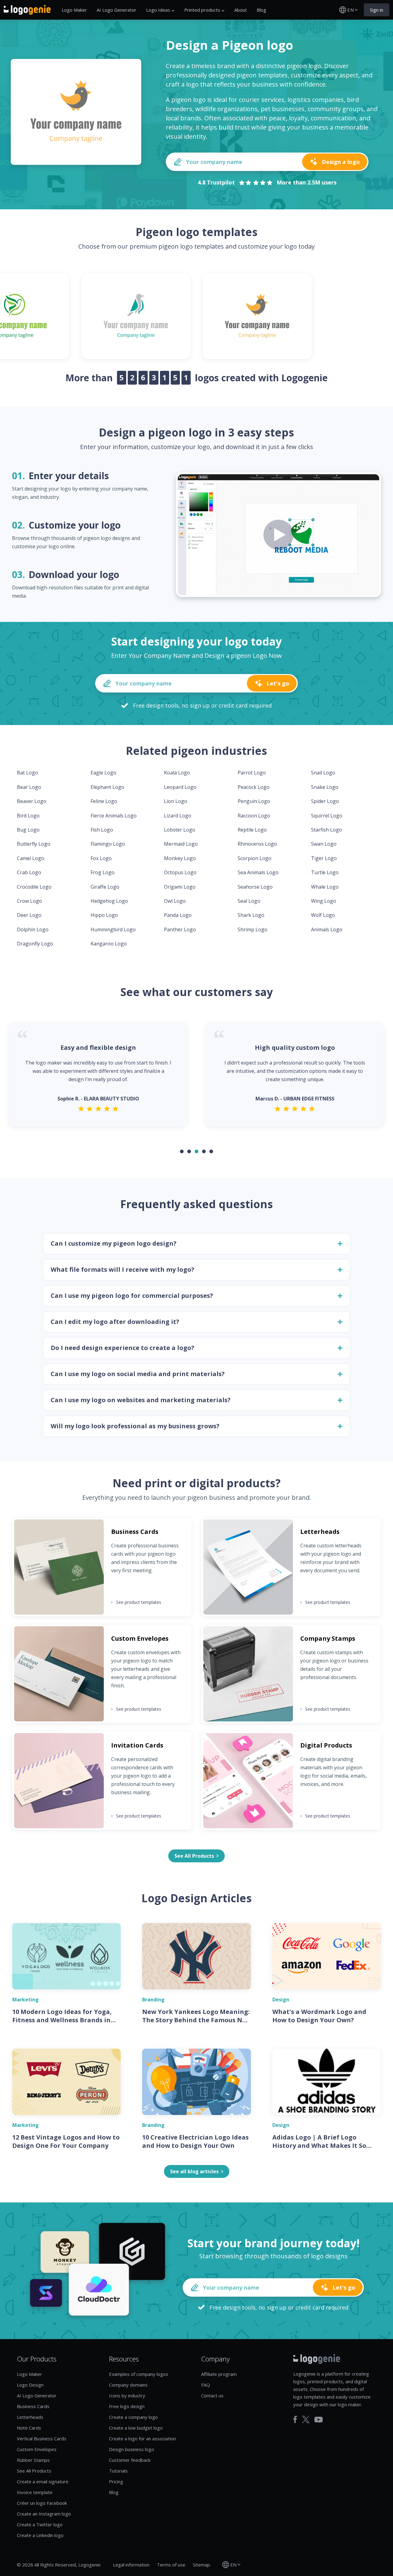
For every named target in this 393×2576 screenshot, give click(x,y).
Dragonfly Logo (35, 944)
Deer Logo (29, 915)
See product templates (136, 1602)
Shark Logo (251, 915)
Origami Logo (180, 887)
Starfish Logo (327, 830)
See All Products (34, 2471)
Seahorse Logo (255, 887)
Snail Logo (323, 773)
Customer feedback (130, 2460)
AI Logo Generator (117, 10)
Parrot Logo (252, 773)
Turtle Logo (325, 872)
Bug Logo (28, 830)
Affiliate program (219, 2374)
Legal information (131, 2565)
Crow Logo (29, 901)
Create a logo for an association (142, 2438)
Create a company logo (133, 2417)
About (241, 10)
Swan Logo (324, 844)
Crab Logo (29, 872)
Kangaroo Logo (109, 944)
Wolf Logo (323, 915)
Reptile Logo (252, 830)
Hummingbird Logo (113, 929)
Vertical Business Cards (42, 2438)
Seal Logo (249, 901)
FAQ (206, 2385)
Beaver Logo (32, 801)
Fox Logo (101, 858)
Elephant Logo (107, 787)
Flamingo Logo (108, 844)
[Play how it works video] (278, 535)
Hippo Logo (104, 915)
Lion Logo (176, 801)
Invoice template (35, 2492)
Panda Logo (178, 915)
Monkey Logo (180, 858)
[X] (306, 2419)
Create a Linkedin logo (40, 2535)
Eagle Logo (103, 773)
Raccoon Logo (254, 816)
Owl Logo (175, 901)
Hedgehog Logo (109, 901)
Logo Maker (74, 10)
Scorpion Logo (255, 858)
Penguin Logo (254, 801)
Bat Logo (27, 773)
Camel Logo (31, 858)
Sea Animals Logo (258, 872)
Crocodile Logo (34, 887)
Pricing (116, 2481)
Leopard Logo (180, 787)
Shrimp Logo (253, 929)
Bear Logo (29, 787)
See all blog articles (194, 2171)
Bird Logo (28, 816)
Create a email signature (43, 2481)
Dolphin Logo (33, 929)
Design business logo (132, 2449)
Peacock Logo (254, 787)
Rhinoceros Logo (257, 844)
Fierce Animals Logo (114, 816)
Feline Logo (104, 801)
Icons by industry (127, 2396)
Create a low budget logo (136, 2428)
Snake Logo (325, 787)
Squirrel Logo (327, 816)
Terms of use (171, 2565)
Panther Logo (180, 929)
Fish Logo (102, 830)
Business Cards (33, 2406)
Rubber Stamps (33, 2460)
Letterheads (30, 2417)
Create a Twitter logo (40, 2524)
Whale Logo (325, 887)
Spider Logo (325, 801)
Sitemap (201, 2565)
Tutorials (118, 2471)
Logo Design (30, 2385)
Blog (261, 10)
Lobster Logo (180, 830)
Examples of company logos (139, 2374)
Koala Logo (177, 773)
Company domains (128, 2385)
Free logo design (127, 2406)
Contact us (212, 2396)
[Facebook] (295, 2419)
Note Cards (29, 2428)
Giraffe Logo (105, 887)
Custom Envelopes (37, 2449)
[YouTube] (319, 2420)
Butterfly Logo (34, 844)
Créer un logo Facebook (42, 2503)
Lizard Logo (178, 816)
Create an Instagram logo (44, 2514)
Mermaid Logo (181, 844)
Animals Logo (327, 929)
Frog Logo (103, 872)
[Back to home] (27, 10)
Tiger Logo (324, 858)
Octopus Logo (180, 872)
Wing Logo (324, 901)
